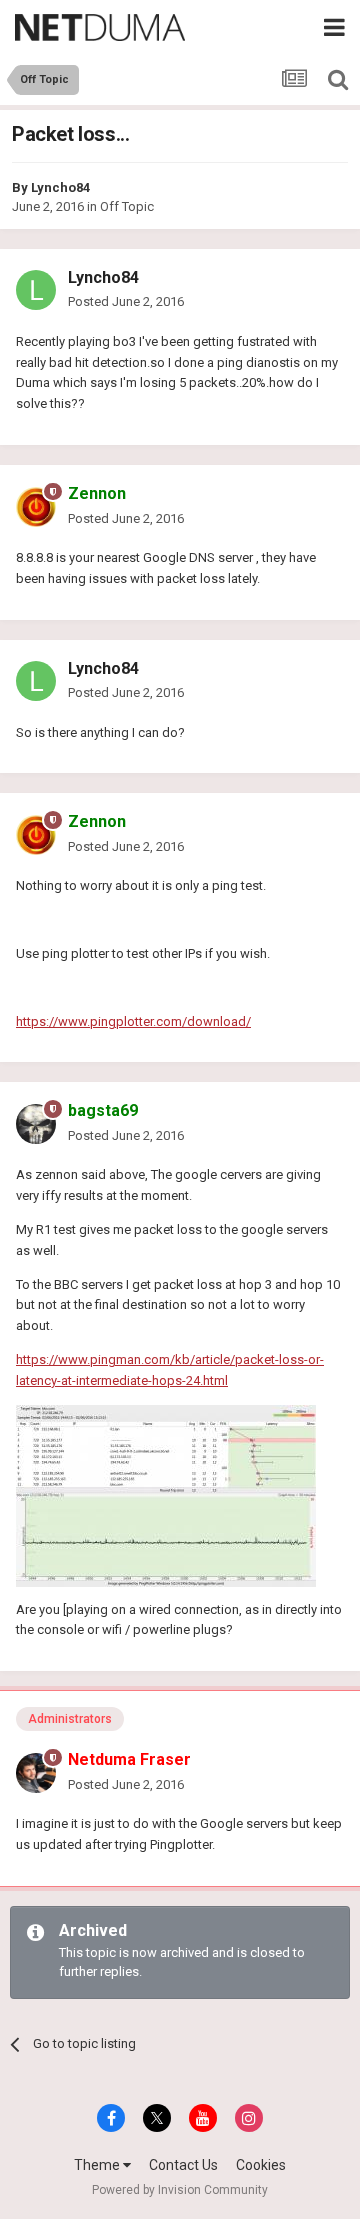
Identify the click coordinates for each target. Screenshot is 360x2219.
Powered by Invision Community (180, 2190)
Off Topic (127, 206)
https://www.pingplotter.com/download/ (133, 1021)
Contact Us (183, 2165)
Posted (126, 301)
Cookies (261, 2165)
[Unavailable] (166, 1494)
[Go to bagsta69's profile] (36, 1124)
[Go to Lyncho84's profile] (36, 290)
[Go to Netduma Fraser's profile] (36, 1773)
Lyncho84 (60, 187)
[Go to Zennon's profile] (36, 507)
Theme (98, 2165)
